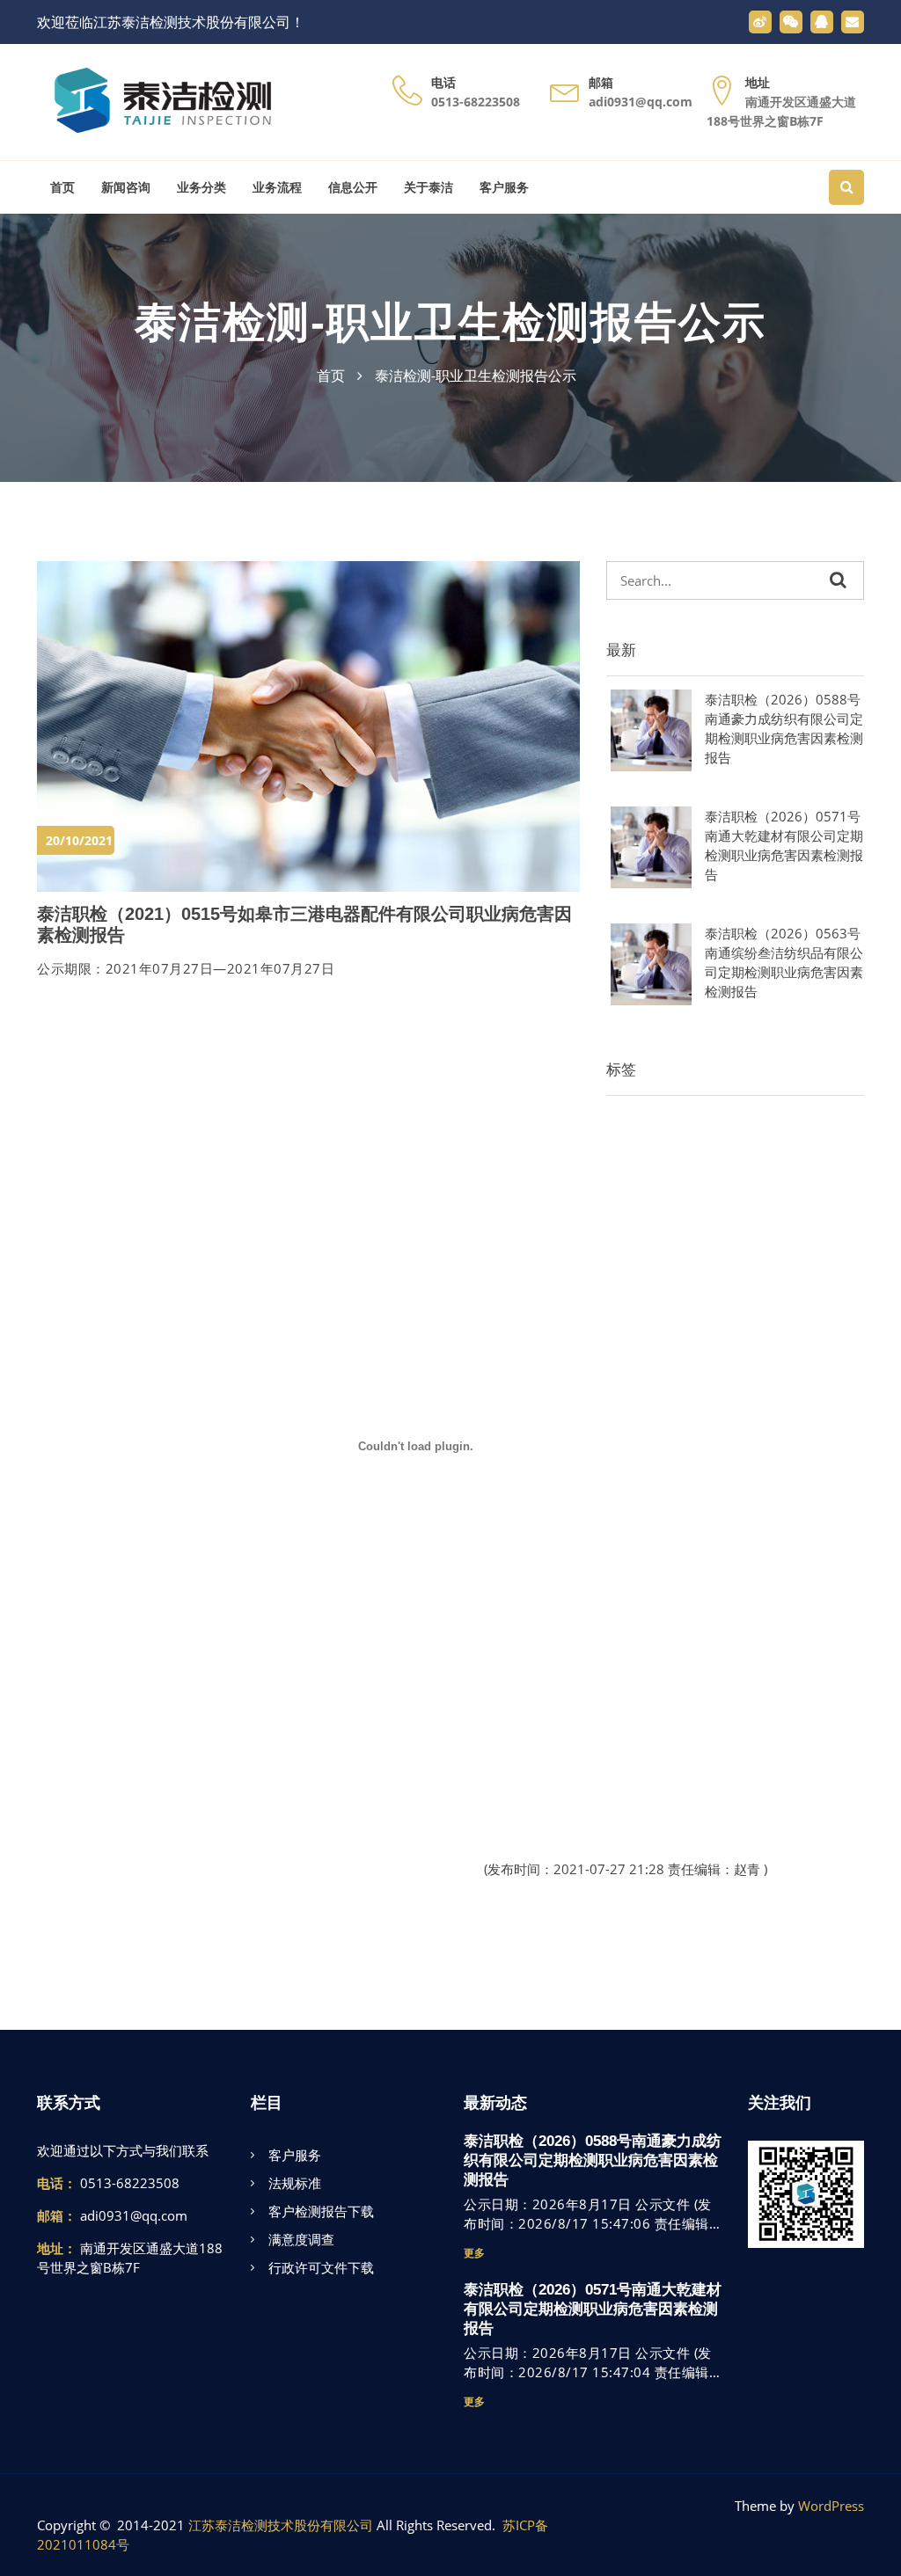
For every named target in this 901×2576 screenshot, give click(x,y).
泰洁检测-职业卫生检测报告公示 (450, 322)
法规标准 (295, 2183)
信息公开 (353, 187)
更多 (474, 2253)
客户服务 (504, 187)
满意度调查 (301, 2239)
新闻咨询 (126, 187)
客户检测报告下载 (321, 2211)
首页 (62, 187)
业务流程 (277, 187)
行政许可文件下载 (321, 2267)
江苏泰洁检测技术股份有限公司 (281, 2525)
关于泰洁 (429, 187)
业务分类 (201, 187)
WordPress (831, 2506)
